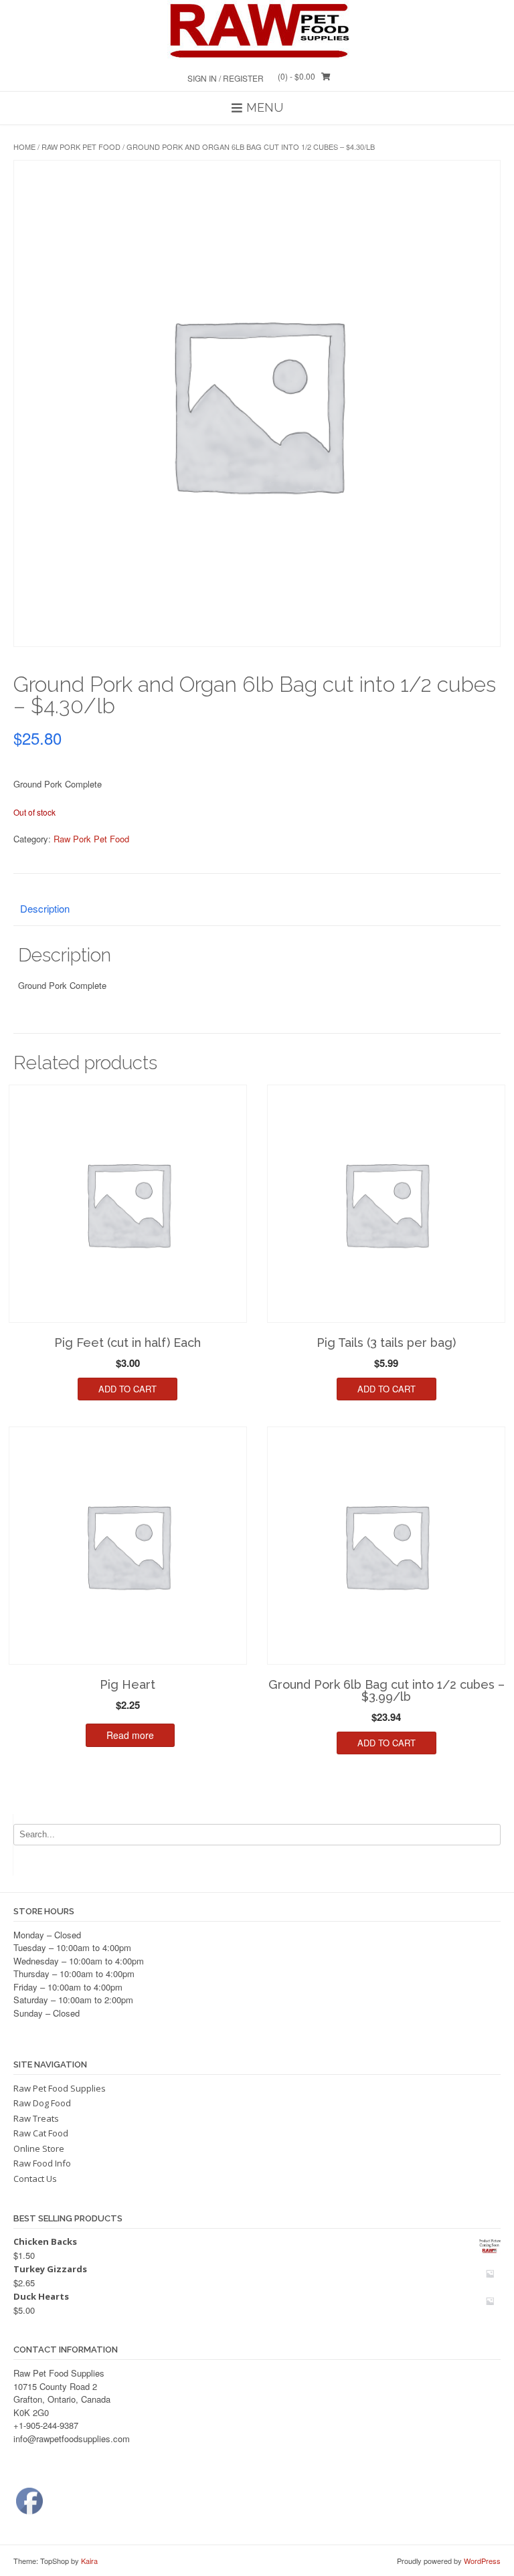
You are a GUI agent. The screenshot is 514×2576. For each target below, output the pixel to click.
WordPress (482, 2561)
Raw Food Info (42, 2163)
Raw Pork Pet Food (81, 147)
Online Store (39, 2148)
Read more (130, 1735)
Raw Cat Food (41, 2133)
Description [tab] (45, 908)
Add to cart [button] (127, 1389)
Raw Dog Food (42, 2103)
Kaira (89, 2561)
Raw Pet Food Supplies (60, 2088)
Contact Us (35, 2179)
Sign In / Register (226, 78)
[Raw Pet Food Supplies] (257, 30)
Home (24, 147)
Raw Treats (36, 2118)
